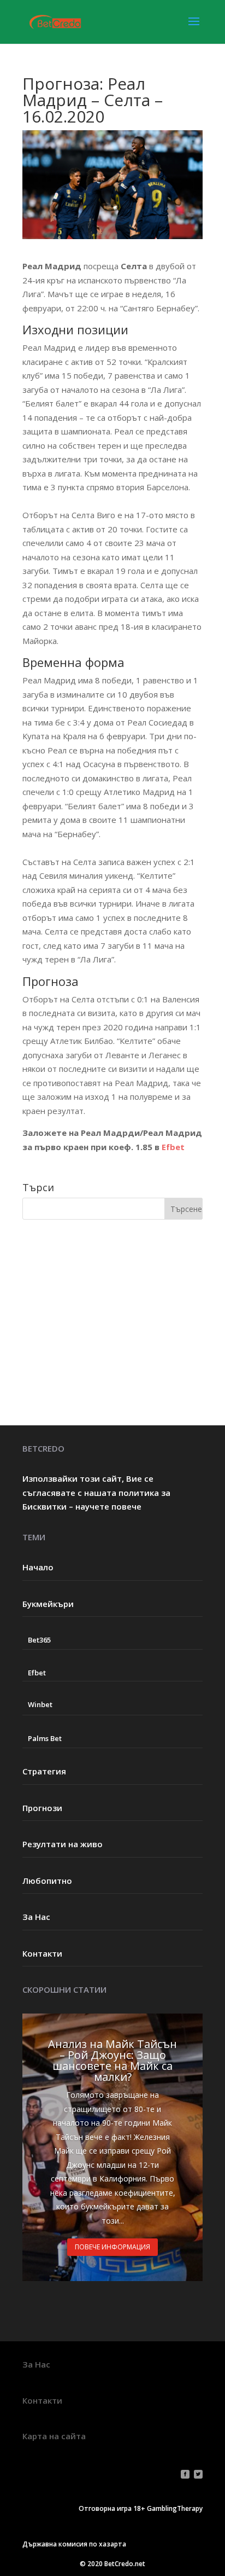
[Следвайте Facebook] (185, 2474)
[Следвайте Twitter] (198, 2474)
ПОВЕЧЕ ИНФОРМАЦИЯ (112, 2247)
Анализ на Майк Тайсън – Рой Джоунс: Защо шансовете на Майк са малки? (112, 2060)
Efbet (173, 1147)
